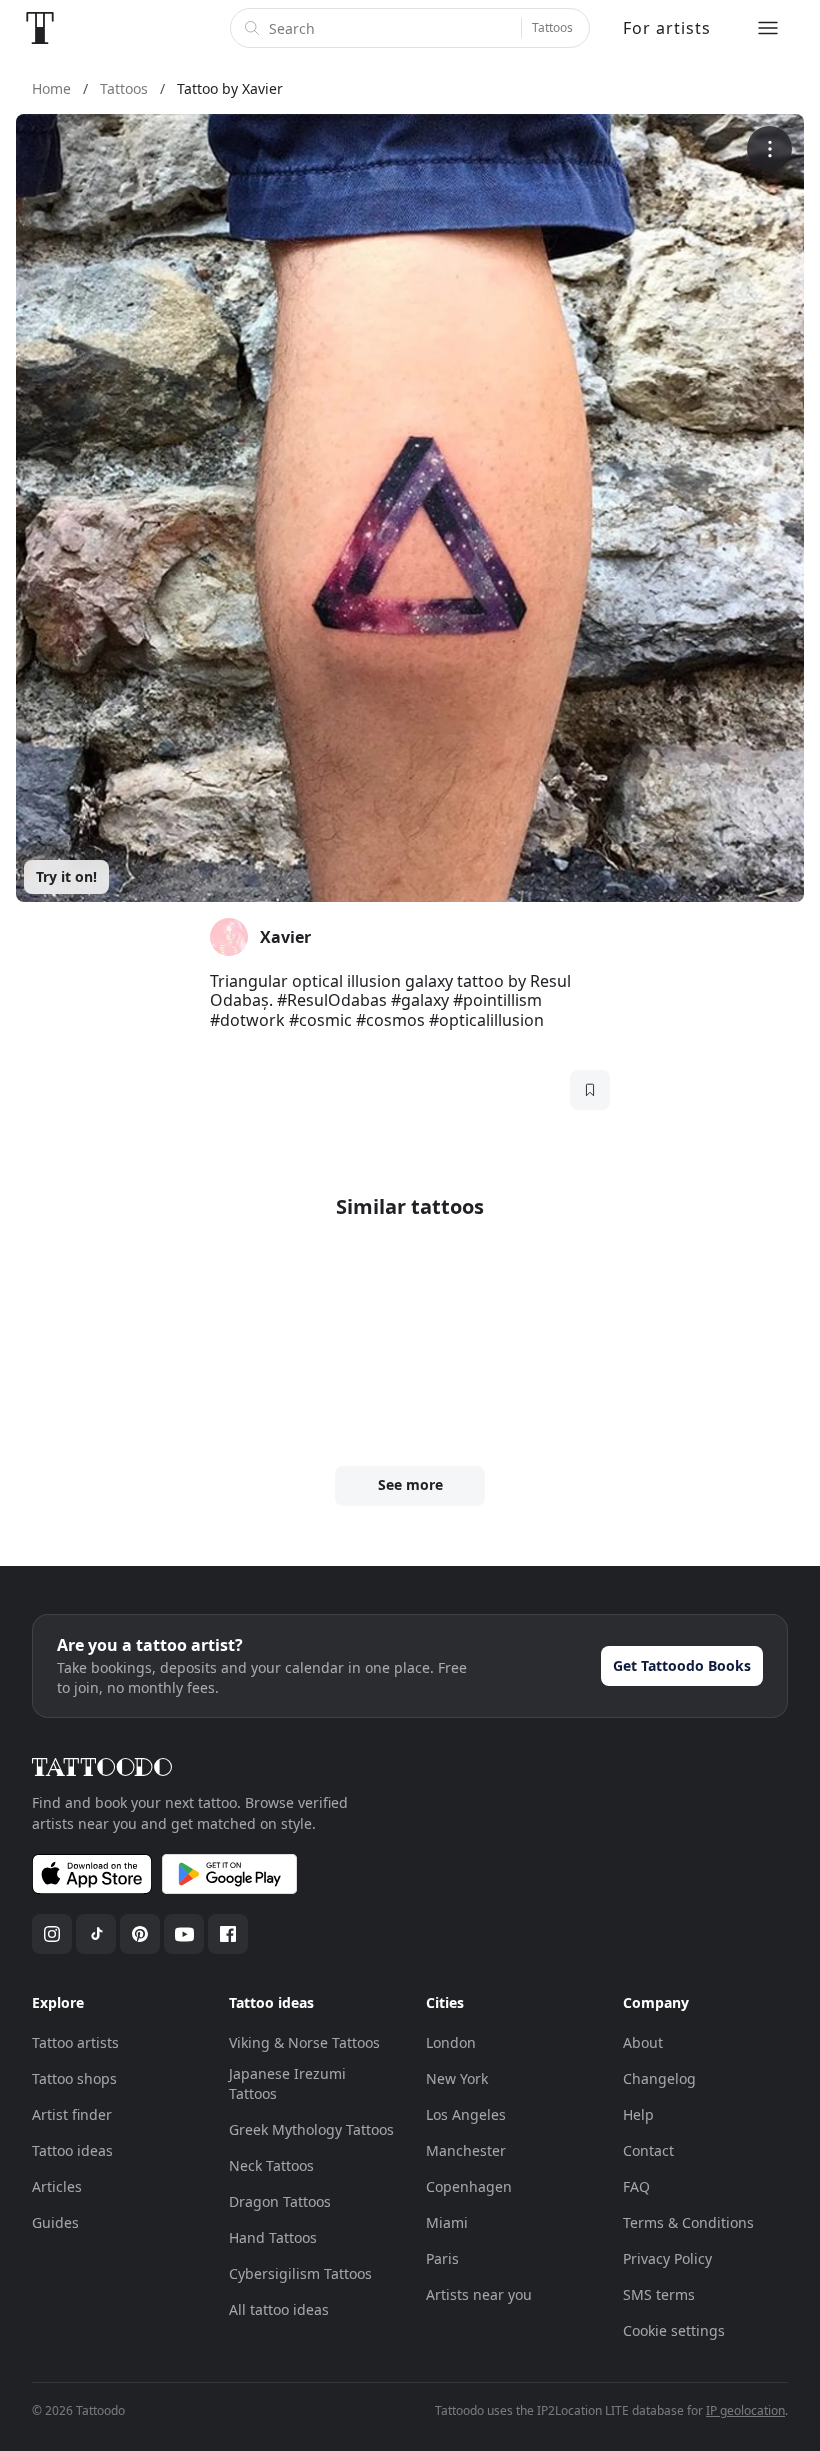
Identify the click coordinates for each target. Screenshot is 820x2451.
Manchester (466, 2150)
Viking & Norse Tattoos (304, 2042)
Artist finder (72, 2114)
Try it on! (66, 876)
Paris (442, 2258)
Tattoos (552, 27)
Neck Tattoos (271, 2165)
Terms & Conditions (688, 2222)
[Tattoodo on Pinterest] (140, 1934)
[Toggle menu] (768, 28)
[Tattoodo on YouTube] (184, 1934)
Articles (57, 2186)
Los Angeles (466, 2114)
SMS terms (659, 2294)
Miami (447, 2222)
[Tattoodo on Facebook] (228, 1934)
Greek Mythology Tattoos (311, 2129)
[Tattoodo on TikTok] (96, 1934)
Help (638, 2114)
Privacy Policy (667, 2258)
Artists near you (479, 2294)
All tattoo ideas (279, 2309)
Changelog (659, 2078)
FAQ (636, 2186)
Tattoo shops (74, 2078)
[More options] (769, 148)
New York (457, 2078)
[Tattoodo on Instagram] (52, 1934)
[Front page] (40, 28)
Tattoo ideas (72, 2150)
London (451, 2042)
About (643, 2042)
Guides (55, 2222)
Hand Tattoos (273, 2237)
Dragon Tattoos (280, 2201)
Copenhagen (469, 2186)
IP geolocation (745, 2410)
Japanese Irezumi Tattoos (287, 2083)
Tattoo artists (75, 2042)
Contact (648, 2150)
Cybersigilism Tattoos (300, 2273)
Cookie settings (674, 2330)
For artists (667, 28)
